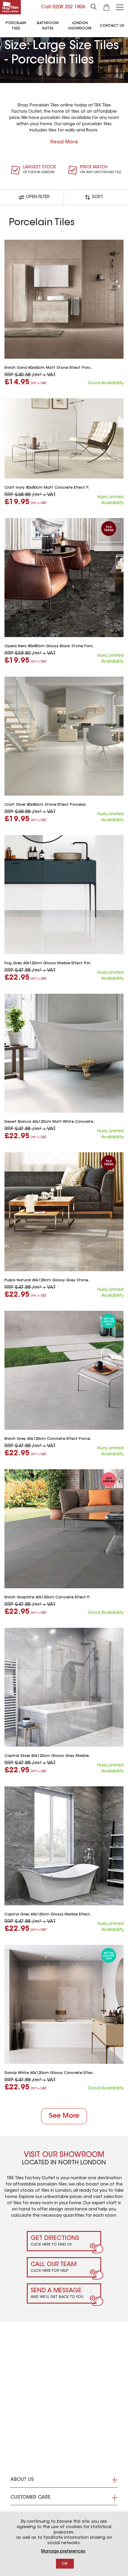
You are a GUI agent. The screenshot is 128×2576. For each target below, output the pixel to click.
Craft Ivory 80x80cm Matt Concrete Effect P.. (47, 488)
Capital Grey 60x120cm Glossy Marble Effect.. (48, 1915)
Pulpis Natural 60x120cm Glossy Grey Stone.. (47, 1280)
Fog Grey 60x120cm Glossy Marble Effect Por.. (48, 963)
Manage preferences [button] (63, 2552)
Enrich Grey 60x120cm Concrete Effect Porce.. (48, 1439)
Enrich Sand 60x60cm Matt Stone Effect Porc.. (48, 368)
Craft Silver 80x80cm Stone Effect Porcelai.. (46, 805)
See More (64, 2116)
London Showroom (80, 26)
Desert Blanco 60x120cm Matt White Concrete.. (50, 1122)
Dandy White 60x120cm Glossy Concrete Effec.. (50, 2073)
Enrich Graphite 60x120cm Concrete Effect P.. (47, 1597)
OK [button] (65, 2564)
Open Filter (38, 197)
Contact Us (112, 26)
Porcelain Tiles (16, 26)
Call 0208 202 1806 (63, 7)
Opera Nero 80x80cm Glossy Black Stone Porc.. (50, 646)
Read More (64, 142)
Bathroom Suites (48, 26)
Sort (97, 197)
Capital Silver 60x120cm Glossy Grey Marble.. (47, 1756)
